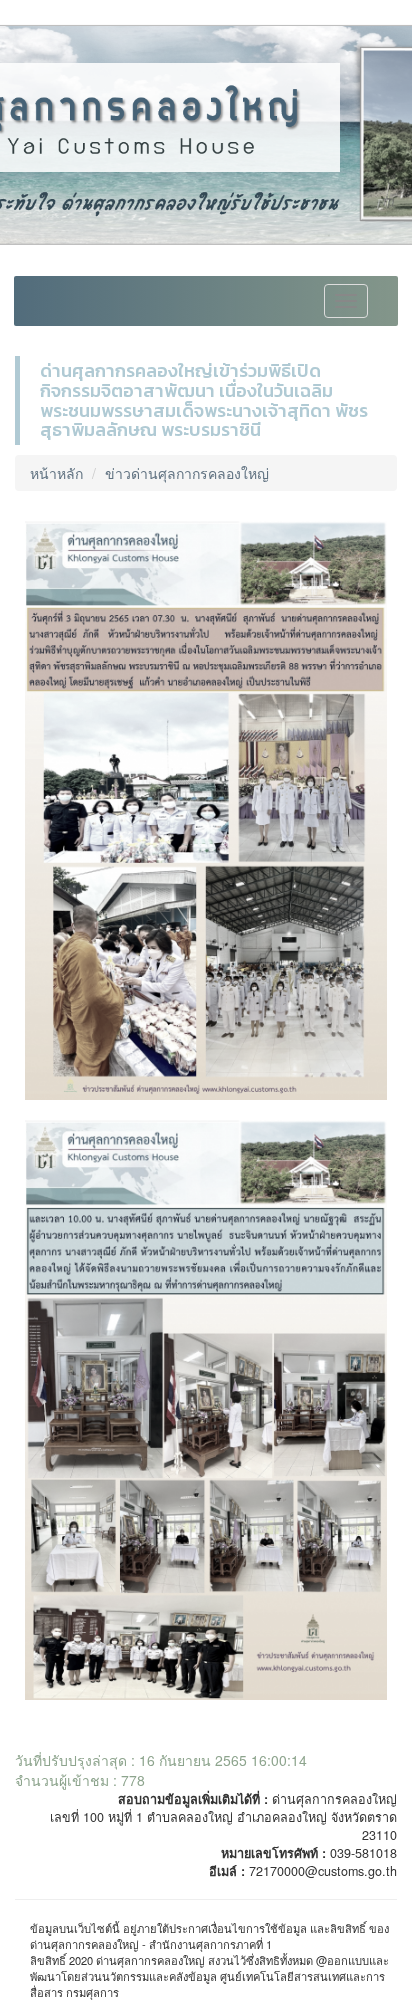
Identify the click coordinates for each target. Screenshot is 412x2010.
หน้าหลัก (56, 473)
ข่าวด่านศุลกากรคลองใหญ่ (187, 473)
